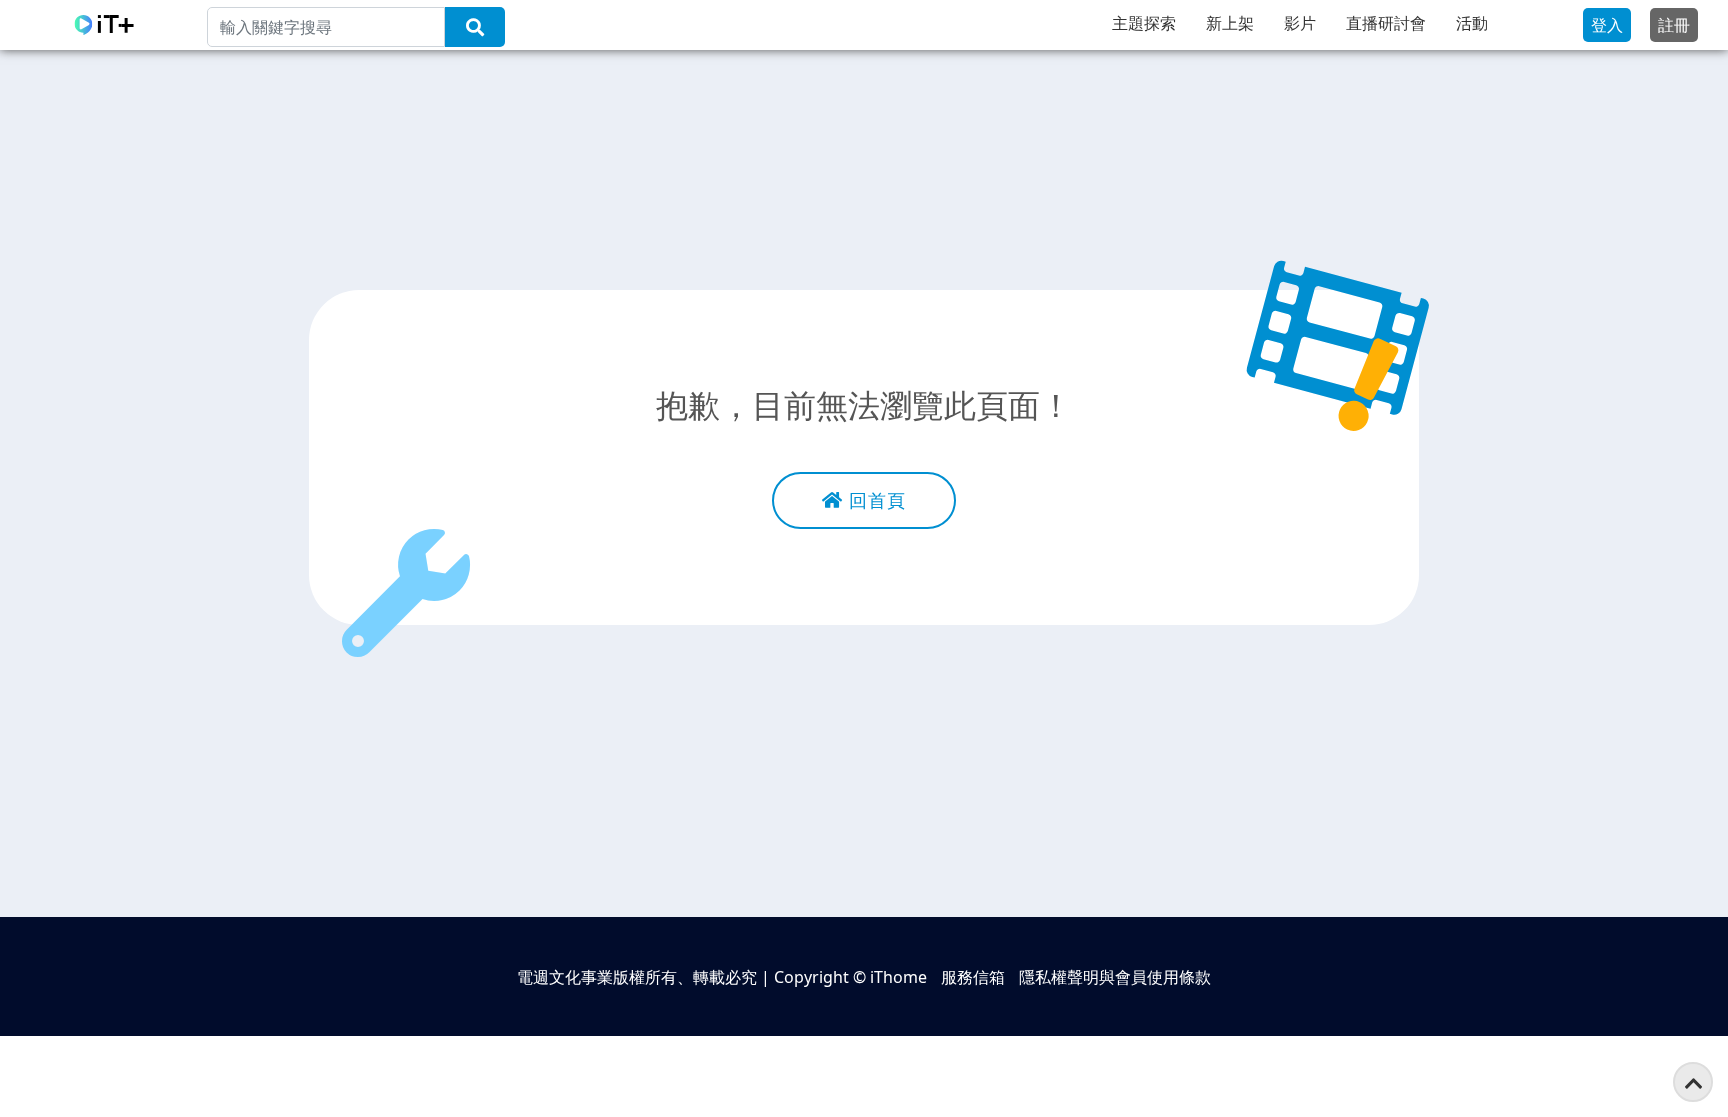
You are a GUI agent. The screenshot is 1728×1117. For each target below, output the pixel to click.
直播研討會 (1386, 23)
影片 (1300, 23)
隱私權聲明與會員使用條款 (1115, 977)
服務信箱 (973, 977)
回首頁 (874, 500)
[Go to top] (1693, 1082)
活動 (1472, 23)
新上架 (1230, 23)
